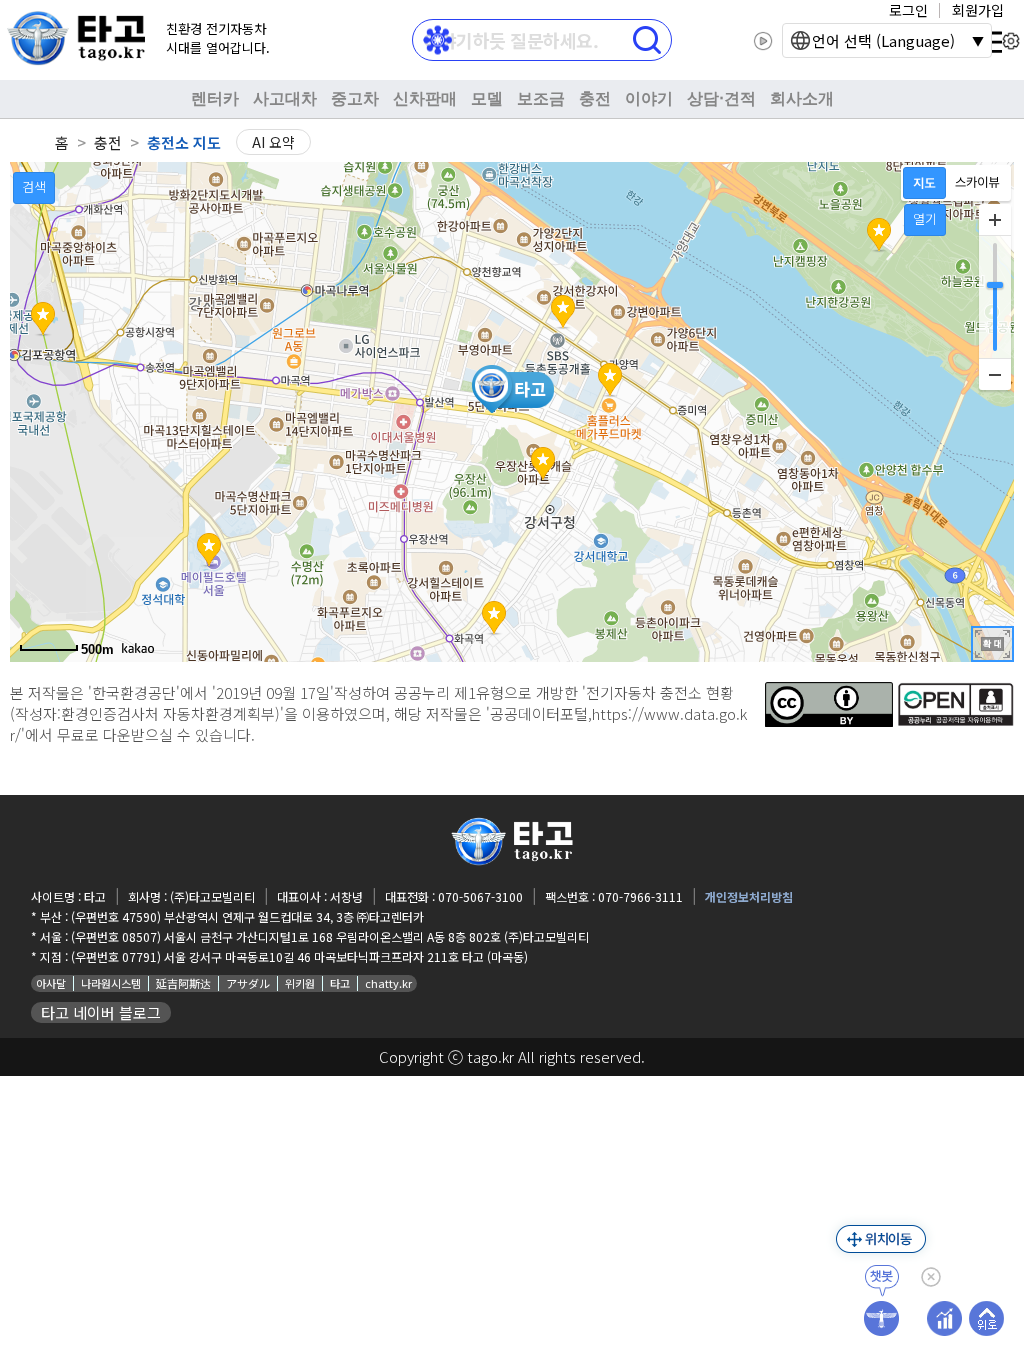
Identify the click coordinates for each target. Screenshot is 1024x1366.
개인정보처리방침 (749, 896)
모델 (487, 98)
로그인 (908, 10)
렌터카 (215, 98)
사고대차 (285, 98)
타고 (340, 983)
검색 (34, 186)
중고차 (355, 98)
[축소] (995, 374)
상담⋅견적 (721, 98)
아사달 (51, 983)
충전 (595, 98)
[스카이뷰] (977, 183)
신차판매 (425, 98)
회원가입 (978, 10)
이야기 (649, 98)
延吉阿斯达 (183, 983)
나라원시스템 (111, 983)
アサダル (248, 983)
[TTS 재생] (763, 41)
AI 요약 (273, 142)
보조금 (541, 98)
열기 (925, 218)
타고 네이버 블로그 (101, 1012)
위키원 (300, 983)
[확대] (995, 220)
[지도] (924, 183)
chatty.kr (388, 983)
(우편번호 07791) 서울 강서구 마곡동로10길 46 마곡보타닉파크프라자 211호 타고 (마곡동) (299, 956)
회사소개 (802, 98)
